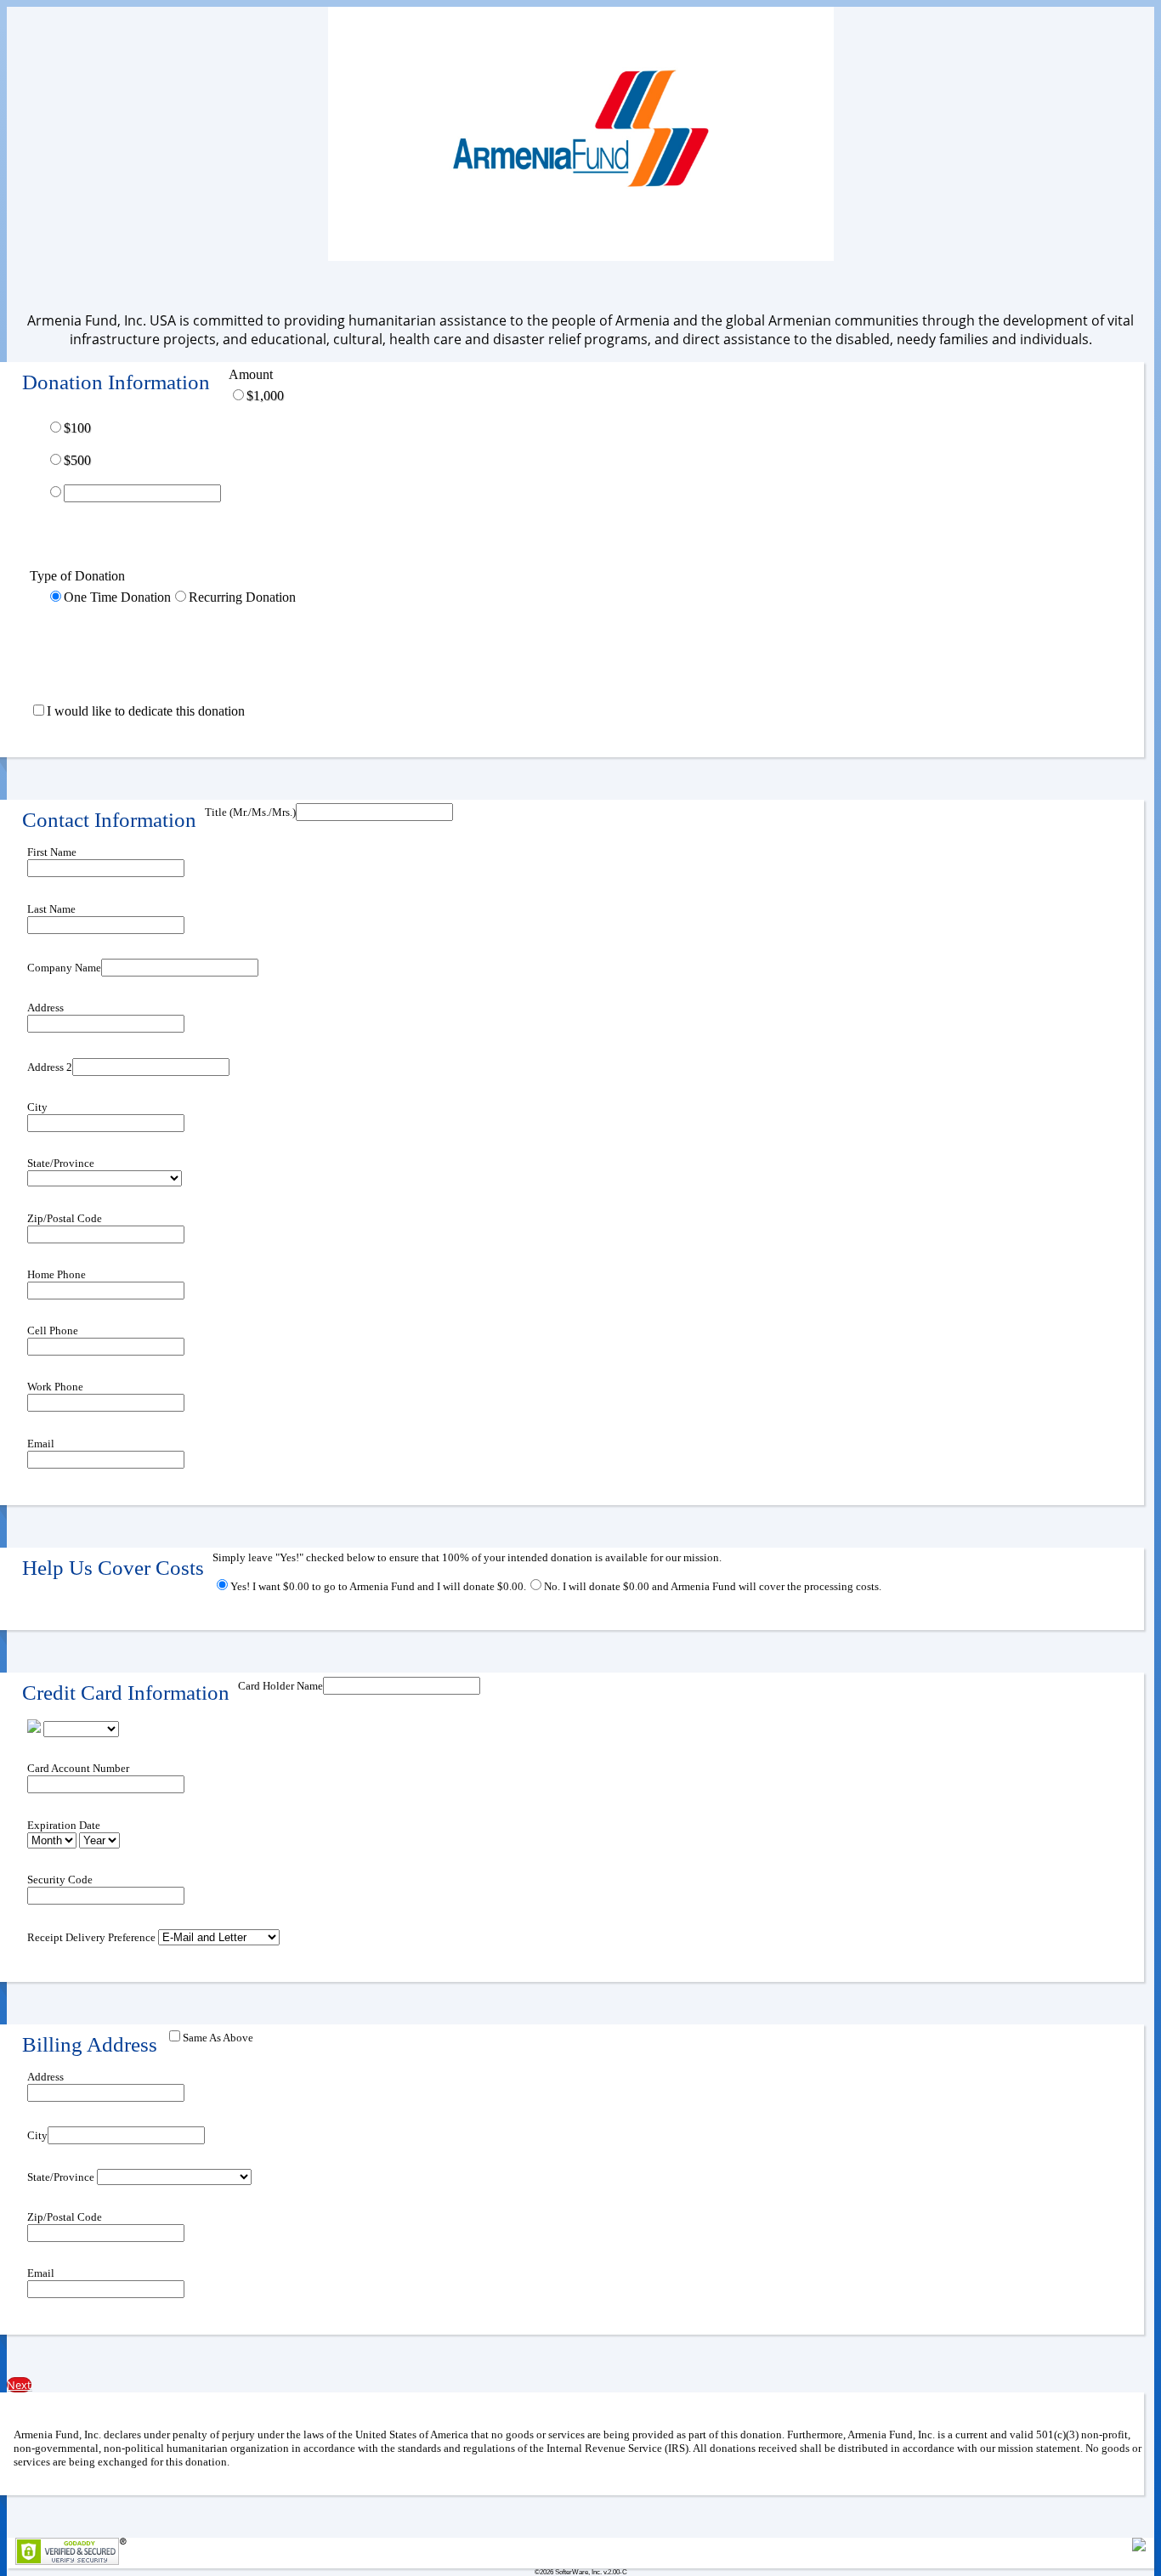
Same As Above (218, 2038)
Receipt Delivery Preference (91, 1937)
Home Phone (57, 1274)
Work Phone (55, 1387)
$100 (77, 428)
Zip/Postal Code (65, 1218)
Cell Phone (53, 1330)
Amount (251, 374)
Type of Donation (77, 576)
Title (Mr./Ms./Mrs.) (250, 812)
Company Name (64, 968)
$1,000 (265, 396)
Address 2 (50, 1067)
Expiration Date (64, 1825)
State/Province (61, 1163)
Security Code (60, 1880)
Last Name (51, 909)
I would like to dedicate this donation (146, 711)
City (37, 1107)
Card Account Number (78, 1768)
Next (19, 2385)
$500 (77, 460)
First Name (52, 852)
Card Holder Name (280, 1686)
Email (41, 1444)
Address (45, 1008)
